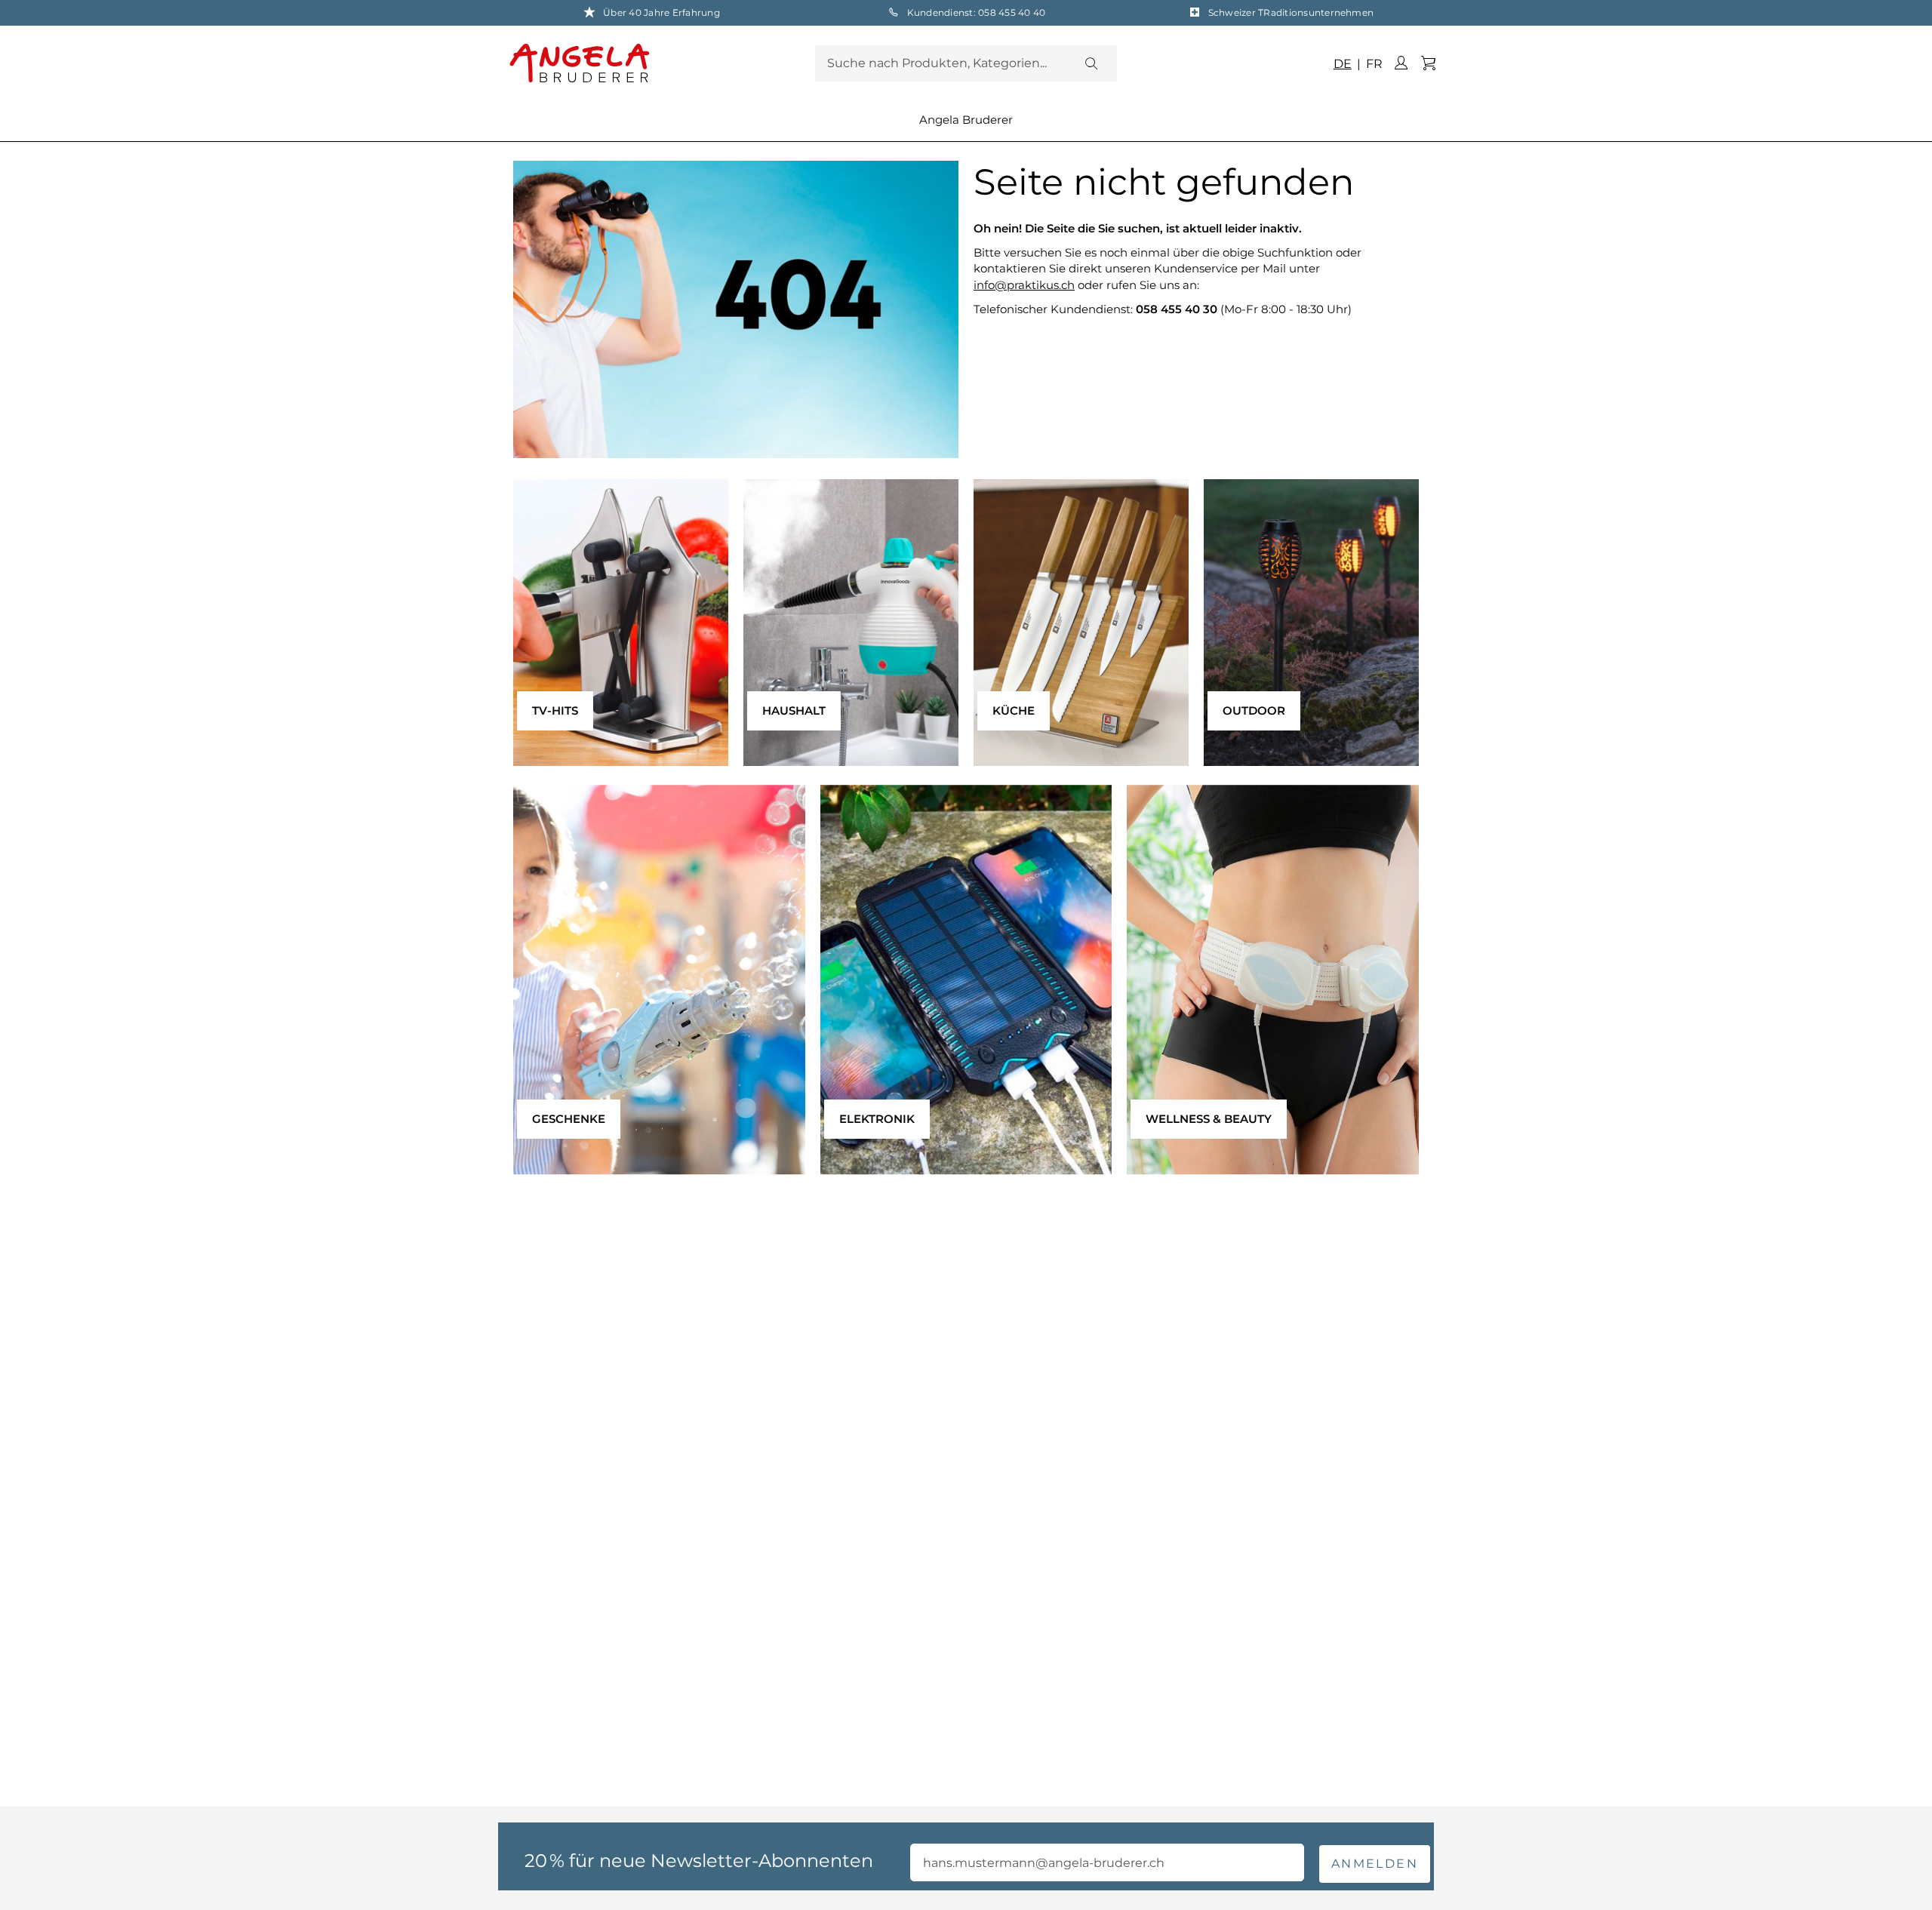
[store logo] (658, 63)
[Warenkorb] (1428, 63)
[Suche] (1091, 63)
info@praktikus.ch (1024, 285)
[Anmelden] (1401, 63)
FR (1373, 64)
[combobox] (966, 63)
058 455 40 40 (1012, 12)
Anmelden (1375, 1864)
